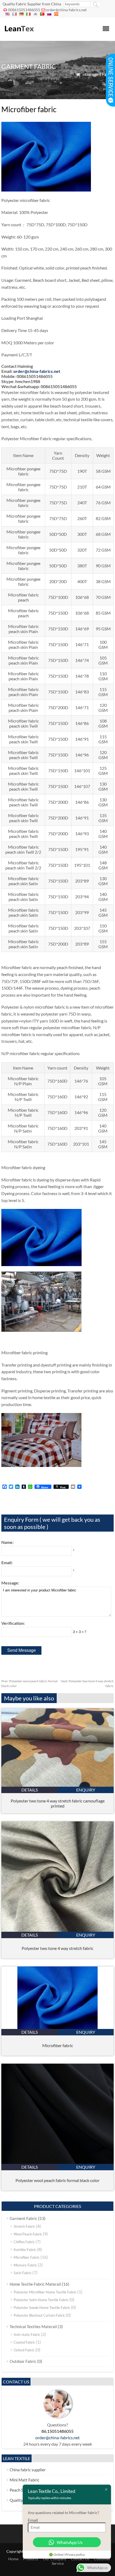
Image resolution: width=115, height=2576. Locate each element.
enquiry (86, 1790)
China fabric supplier (28, 2470)
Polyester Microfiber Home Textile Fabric (45, 2292)
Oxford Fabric (24, 2350)
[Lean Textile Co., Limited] (19, 34)
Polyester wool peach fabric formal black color (57, 2180)
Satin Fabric (23, 2273)
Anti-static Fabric (27, 2335)
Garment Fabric (99, 74)
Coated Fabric (24, 2342)
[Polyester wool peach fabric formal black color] (57, 2162)
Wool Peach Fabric (28, 2234)
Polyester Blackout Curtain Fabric (39, 2315)
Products (31, 2559)
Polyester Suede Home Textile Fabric (42, 2308)
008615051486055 (24, 10)
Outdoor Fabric (23, 2361)
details (30, 1790)
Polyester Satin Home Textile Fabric (41, 2300)
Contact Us (80, 2559)
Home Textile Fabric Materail (35, 2284)
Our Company (55, 2559)
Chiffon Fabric (24, 2242)
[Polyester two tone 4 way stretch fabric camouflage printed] (57, 1785)
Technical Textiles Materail (33, 2327)
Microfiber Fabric (27, 2257)
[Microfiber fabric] (57, 2027)
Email (33, 2520)
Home (13, 2559)
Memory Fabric (25, 2265)
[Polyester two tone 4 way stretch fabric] (57, 1930)
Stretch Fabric (24, 2226)
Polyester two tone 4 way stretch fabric (57, 1948)
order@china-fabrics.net (66, 10)
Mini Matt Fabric (24, 2480)
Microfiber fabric (58, 2045)
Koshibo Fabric (25, 2250)
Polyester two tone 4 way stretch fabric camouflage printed (58, 1803)
